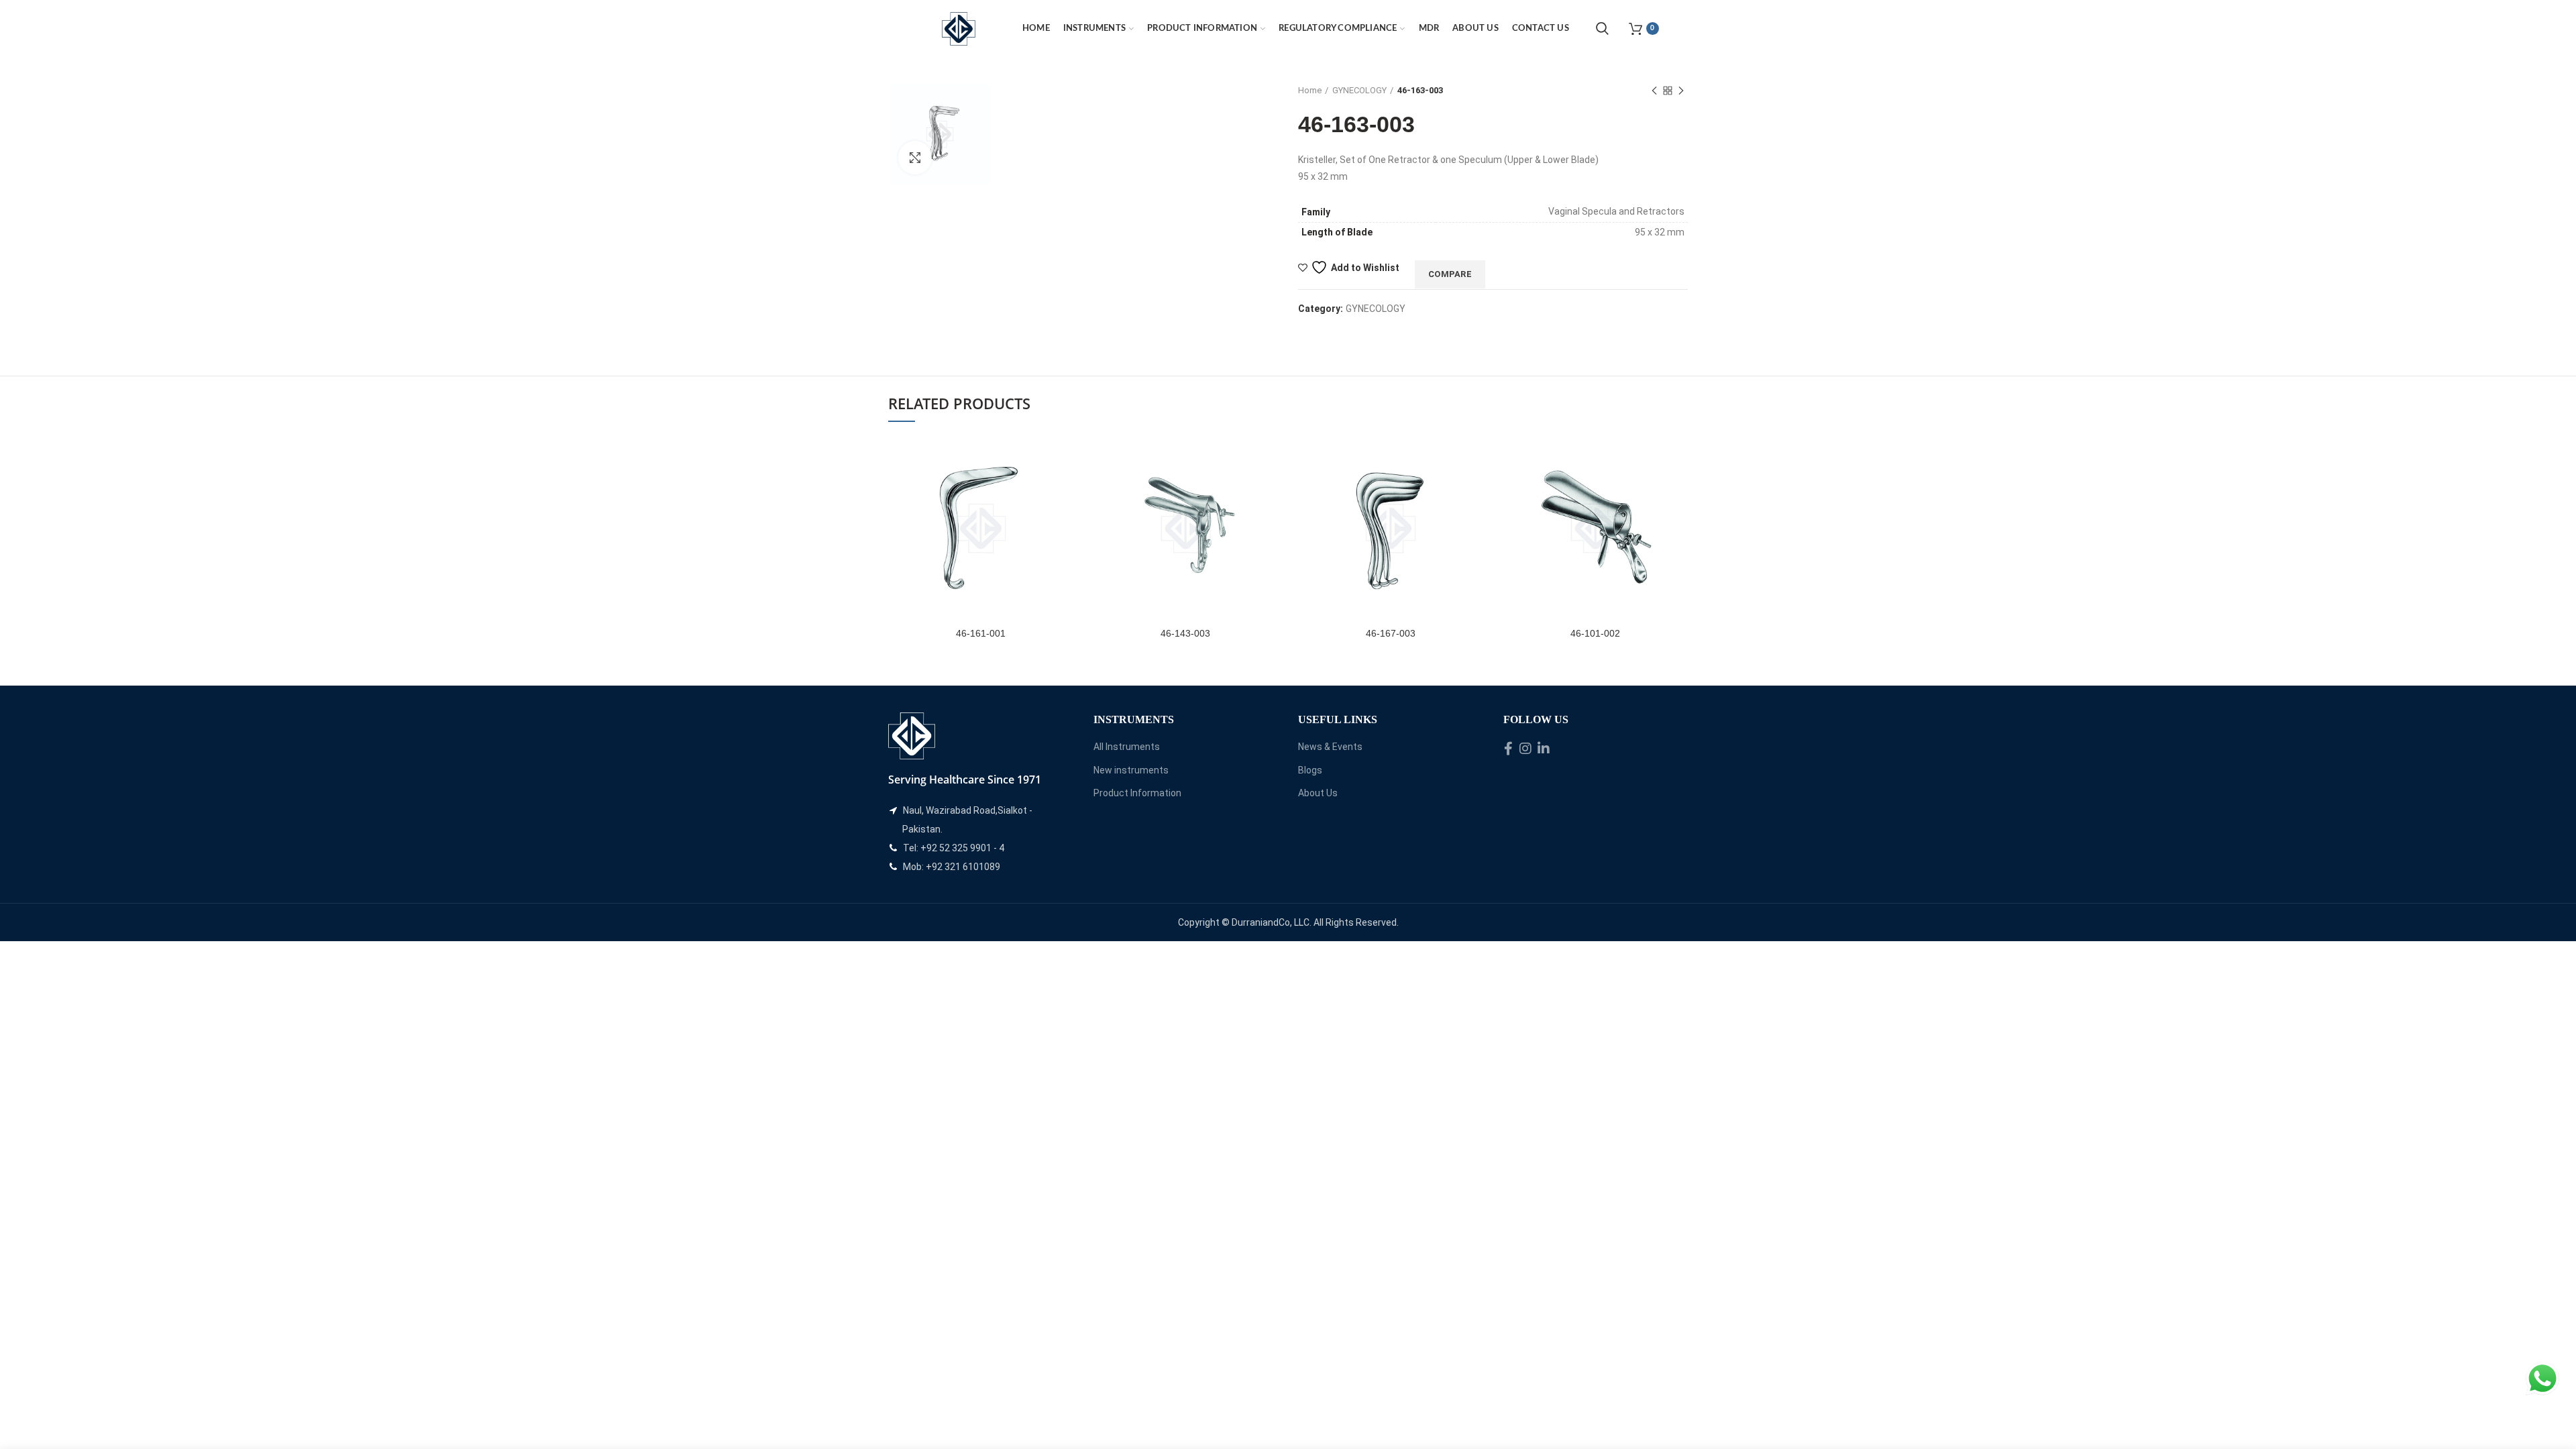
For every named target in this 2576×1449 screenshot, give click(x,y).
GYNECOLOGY (1359, 90)
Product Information (1137, 793)
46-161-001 (981, 633)
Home (1310, 90)
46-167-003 (1391, 633)
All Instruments (1127, 747)
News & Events (1330, 747)
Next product (1681, 91)
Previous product (1654, 91)
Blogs (1310, 770)
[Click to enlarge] (915, 158)
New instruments (1131, 770)
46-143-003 (1185, 633)
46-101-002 (1595, 633)
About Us (1318, 793)
